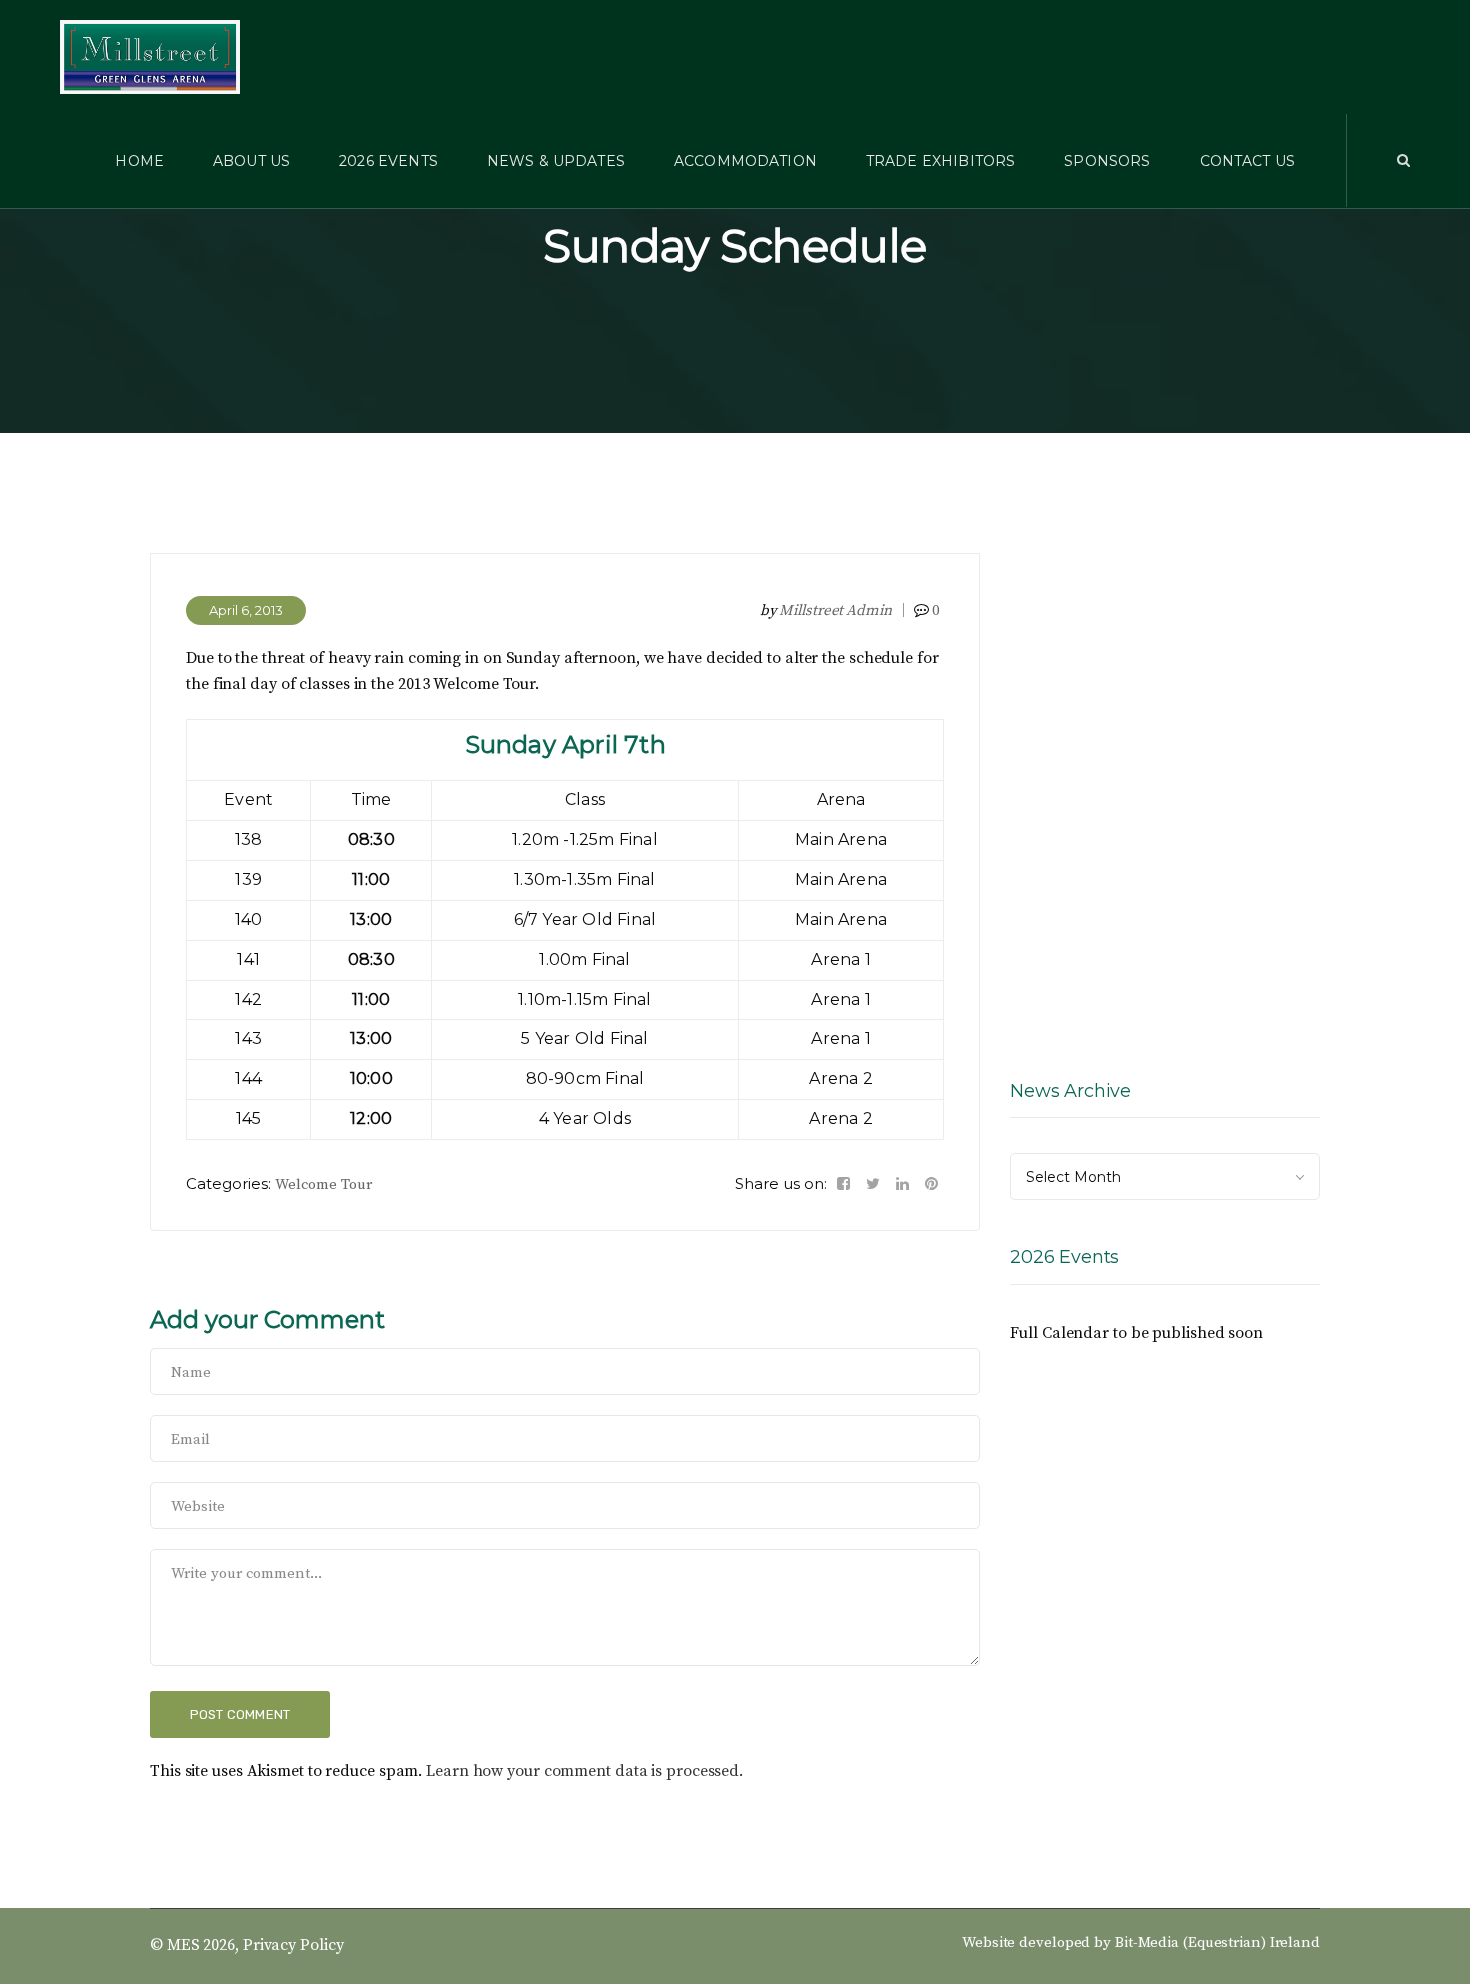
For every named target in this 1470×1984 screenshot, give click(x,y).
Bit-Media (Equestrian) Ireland (1217, 1942)
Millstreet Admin (835, 610)
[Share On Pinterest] (931, 1183)
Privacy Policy (293, 1945)
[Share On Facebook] (843, 1183)
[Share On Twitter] (873, 1183)
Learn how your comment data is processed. (584, 1771)
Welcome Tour (323, 1184)
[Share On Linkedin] (902, 1183)
